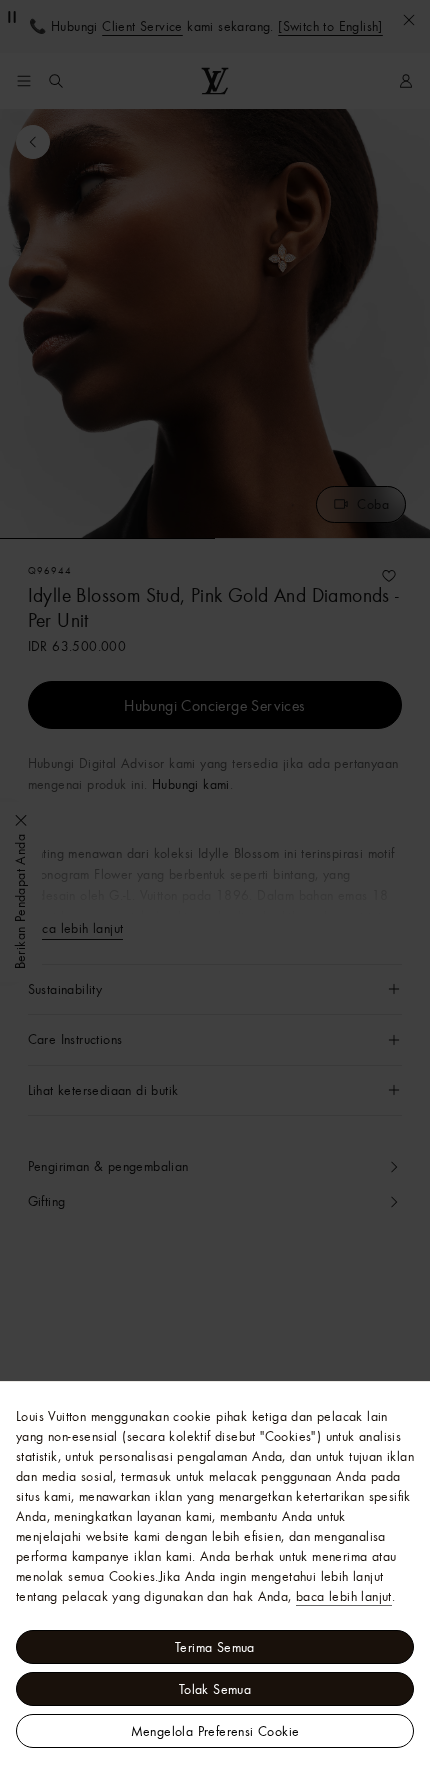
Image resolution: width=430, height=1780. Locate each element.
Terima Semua (215, 1647)
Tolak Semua (215, 1689)
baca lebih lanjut (344, 1596)
